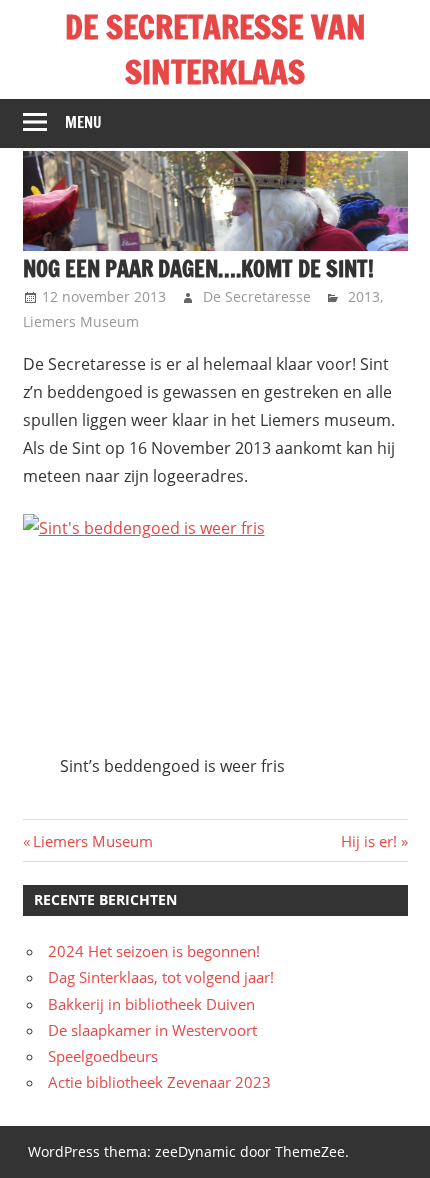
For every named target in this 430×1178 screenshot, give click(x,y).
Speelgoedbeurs (103, 1056)
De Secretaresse (257, 296)
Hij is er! (369, 841)
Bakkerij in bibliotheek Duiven (151, 1004)
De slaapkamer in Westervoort (152, 1030)
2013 (364, 296)
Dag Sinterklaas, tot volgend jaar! (161, 977)
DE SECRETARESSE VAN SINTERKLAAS (215, 49)
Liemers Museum (81, 321)
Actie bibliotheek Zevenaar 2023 (159, 1082)
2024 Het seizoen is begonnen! (154, 951)
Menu (83, 122)
